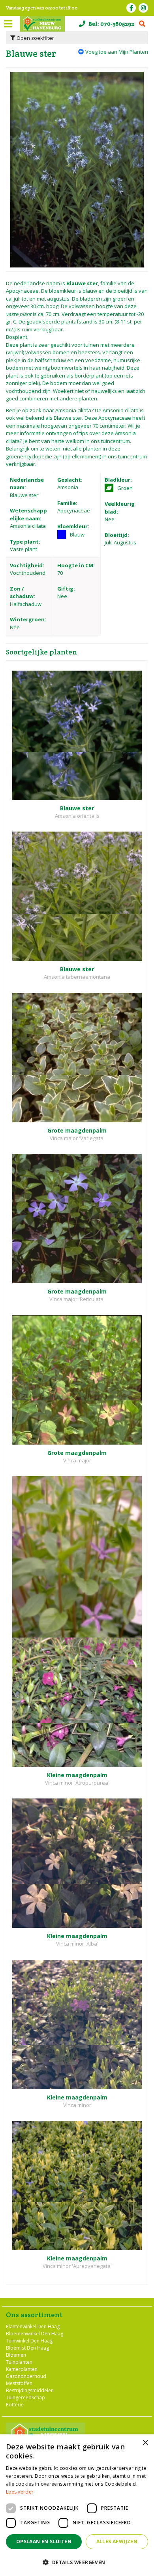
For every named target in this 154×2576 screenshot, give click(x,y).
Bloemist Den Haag (27, 2347)
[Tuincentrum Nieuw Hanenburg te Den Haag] (42, 24)
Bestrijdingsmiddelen (30, 2390)
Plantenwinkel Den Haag (33, 2326)
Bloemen (16, 2354)
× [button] (145, 2443)
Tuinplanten (19, 2362)
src (142, 24)
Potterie (15, 2404)
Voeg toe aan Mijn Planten (117, 52)
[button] (77, 2562)
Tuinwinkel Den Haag (29, 2340)
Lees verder (20, 2492)
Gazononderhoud (26, 2376)
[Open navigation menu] (8, 24)
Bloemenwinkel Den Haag (35, 2333)
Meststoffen (19, 2383)
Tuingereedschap (25, 2397)
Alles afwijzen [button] (117, 2541)
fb (131, 8)
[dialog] (77, 2505)
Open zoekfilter (35, 38)
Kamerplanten (22, 2369)
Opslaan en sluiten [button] (44, 2541)
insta (143, 8)
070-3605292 (117, 24)
